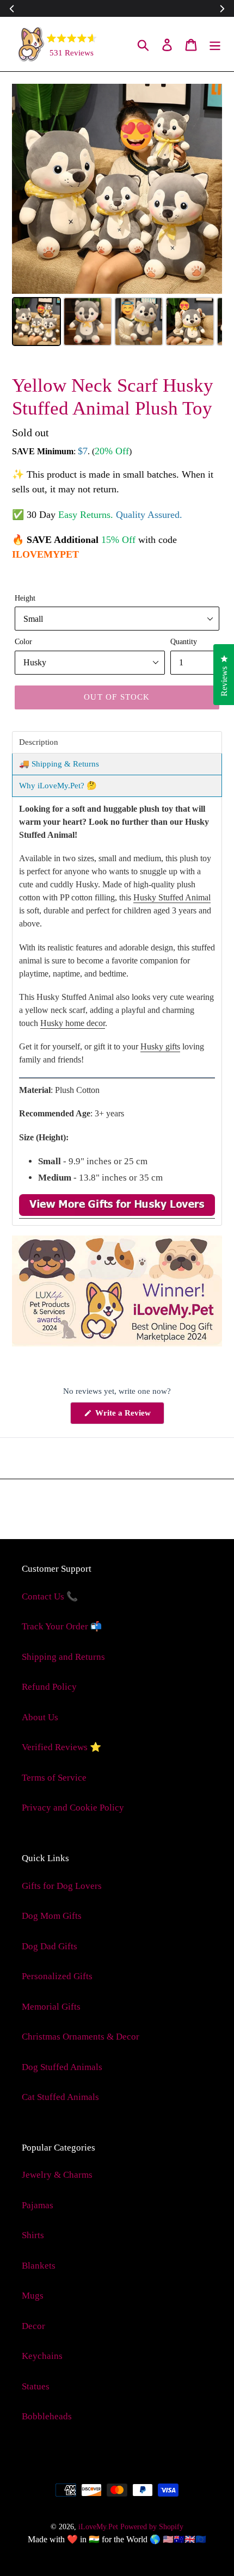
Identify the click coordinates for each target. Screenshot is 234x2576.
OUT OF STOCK (117, 697)
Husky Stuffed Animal (172, 897)
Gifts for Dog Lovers (62, 1886)
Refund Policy (49, 1687)
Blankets (39, 2266)
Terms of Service (54, 1778)
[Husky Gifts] (117, 1213)
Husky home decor (73, 1023)
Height (25, 598)
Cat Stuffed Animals (60, 2097)
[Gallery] (117, 217)
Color (23, 641)
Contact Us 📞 (50, 1596)
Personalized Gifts (57, 1976)
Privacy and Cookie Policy (73, 1808)
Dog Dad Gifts (50, 1946)
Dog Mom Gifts (52, 1916)
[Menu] (215, 44)
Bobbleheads (47, 2416)
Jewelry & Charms (57, 2175)
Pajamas (38, 2205)
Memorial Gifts (51, 2007)
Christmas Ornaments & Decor (81, 2037)
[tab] (117, 742)
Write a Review (129, 1416)
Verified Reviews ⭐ (61, 1747)
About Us (40, 1717)
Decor (33, 2326)
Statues (36, 2386)
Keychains (42, 2356)
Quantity (184, 641)
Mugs (33, 2296)
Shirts (33, 2235)
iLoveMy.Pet (98, 2527)
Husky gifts (160, 1046)
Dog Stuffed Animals (62, 2067)
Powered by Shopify (152, 2527)
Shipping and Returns (63, 1657)
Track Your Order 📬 (62, 1626)
